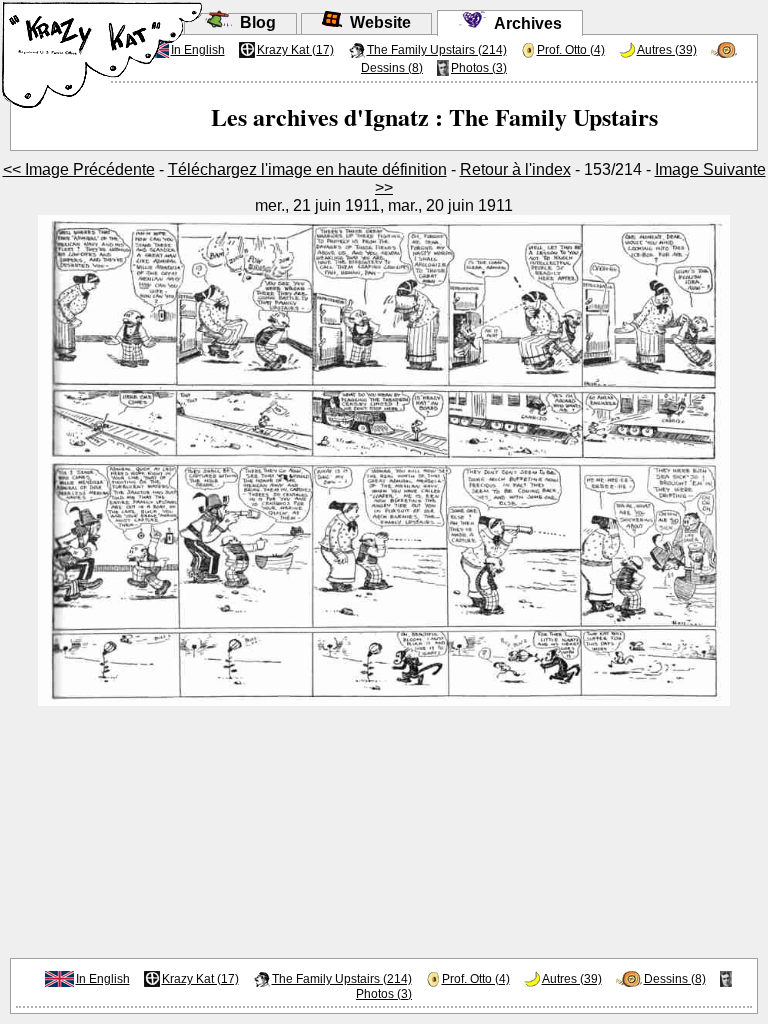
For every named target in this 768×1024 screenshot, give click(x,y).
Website (376, 22)
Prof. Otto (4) (571, 50)
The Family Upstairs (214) (437, 50)
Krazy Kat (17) (295, 50)
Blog (254, 22)
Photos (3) (479, 68)
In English (103, 979)
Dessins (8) (392, 68)
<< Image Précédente (79, 169)
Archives (524, 23)
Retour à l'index (515, 169)
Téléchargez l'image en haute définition (307, 169)
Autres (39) (667, 50)
